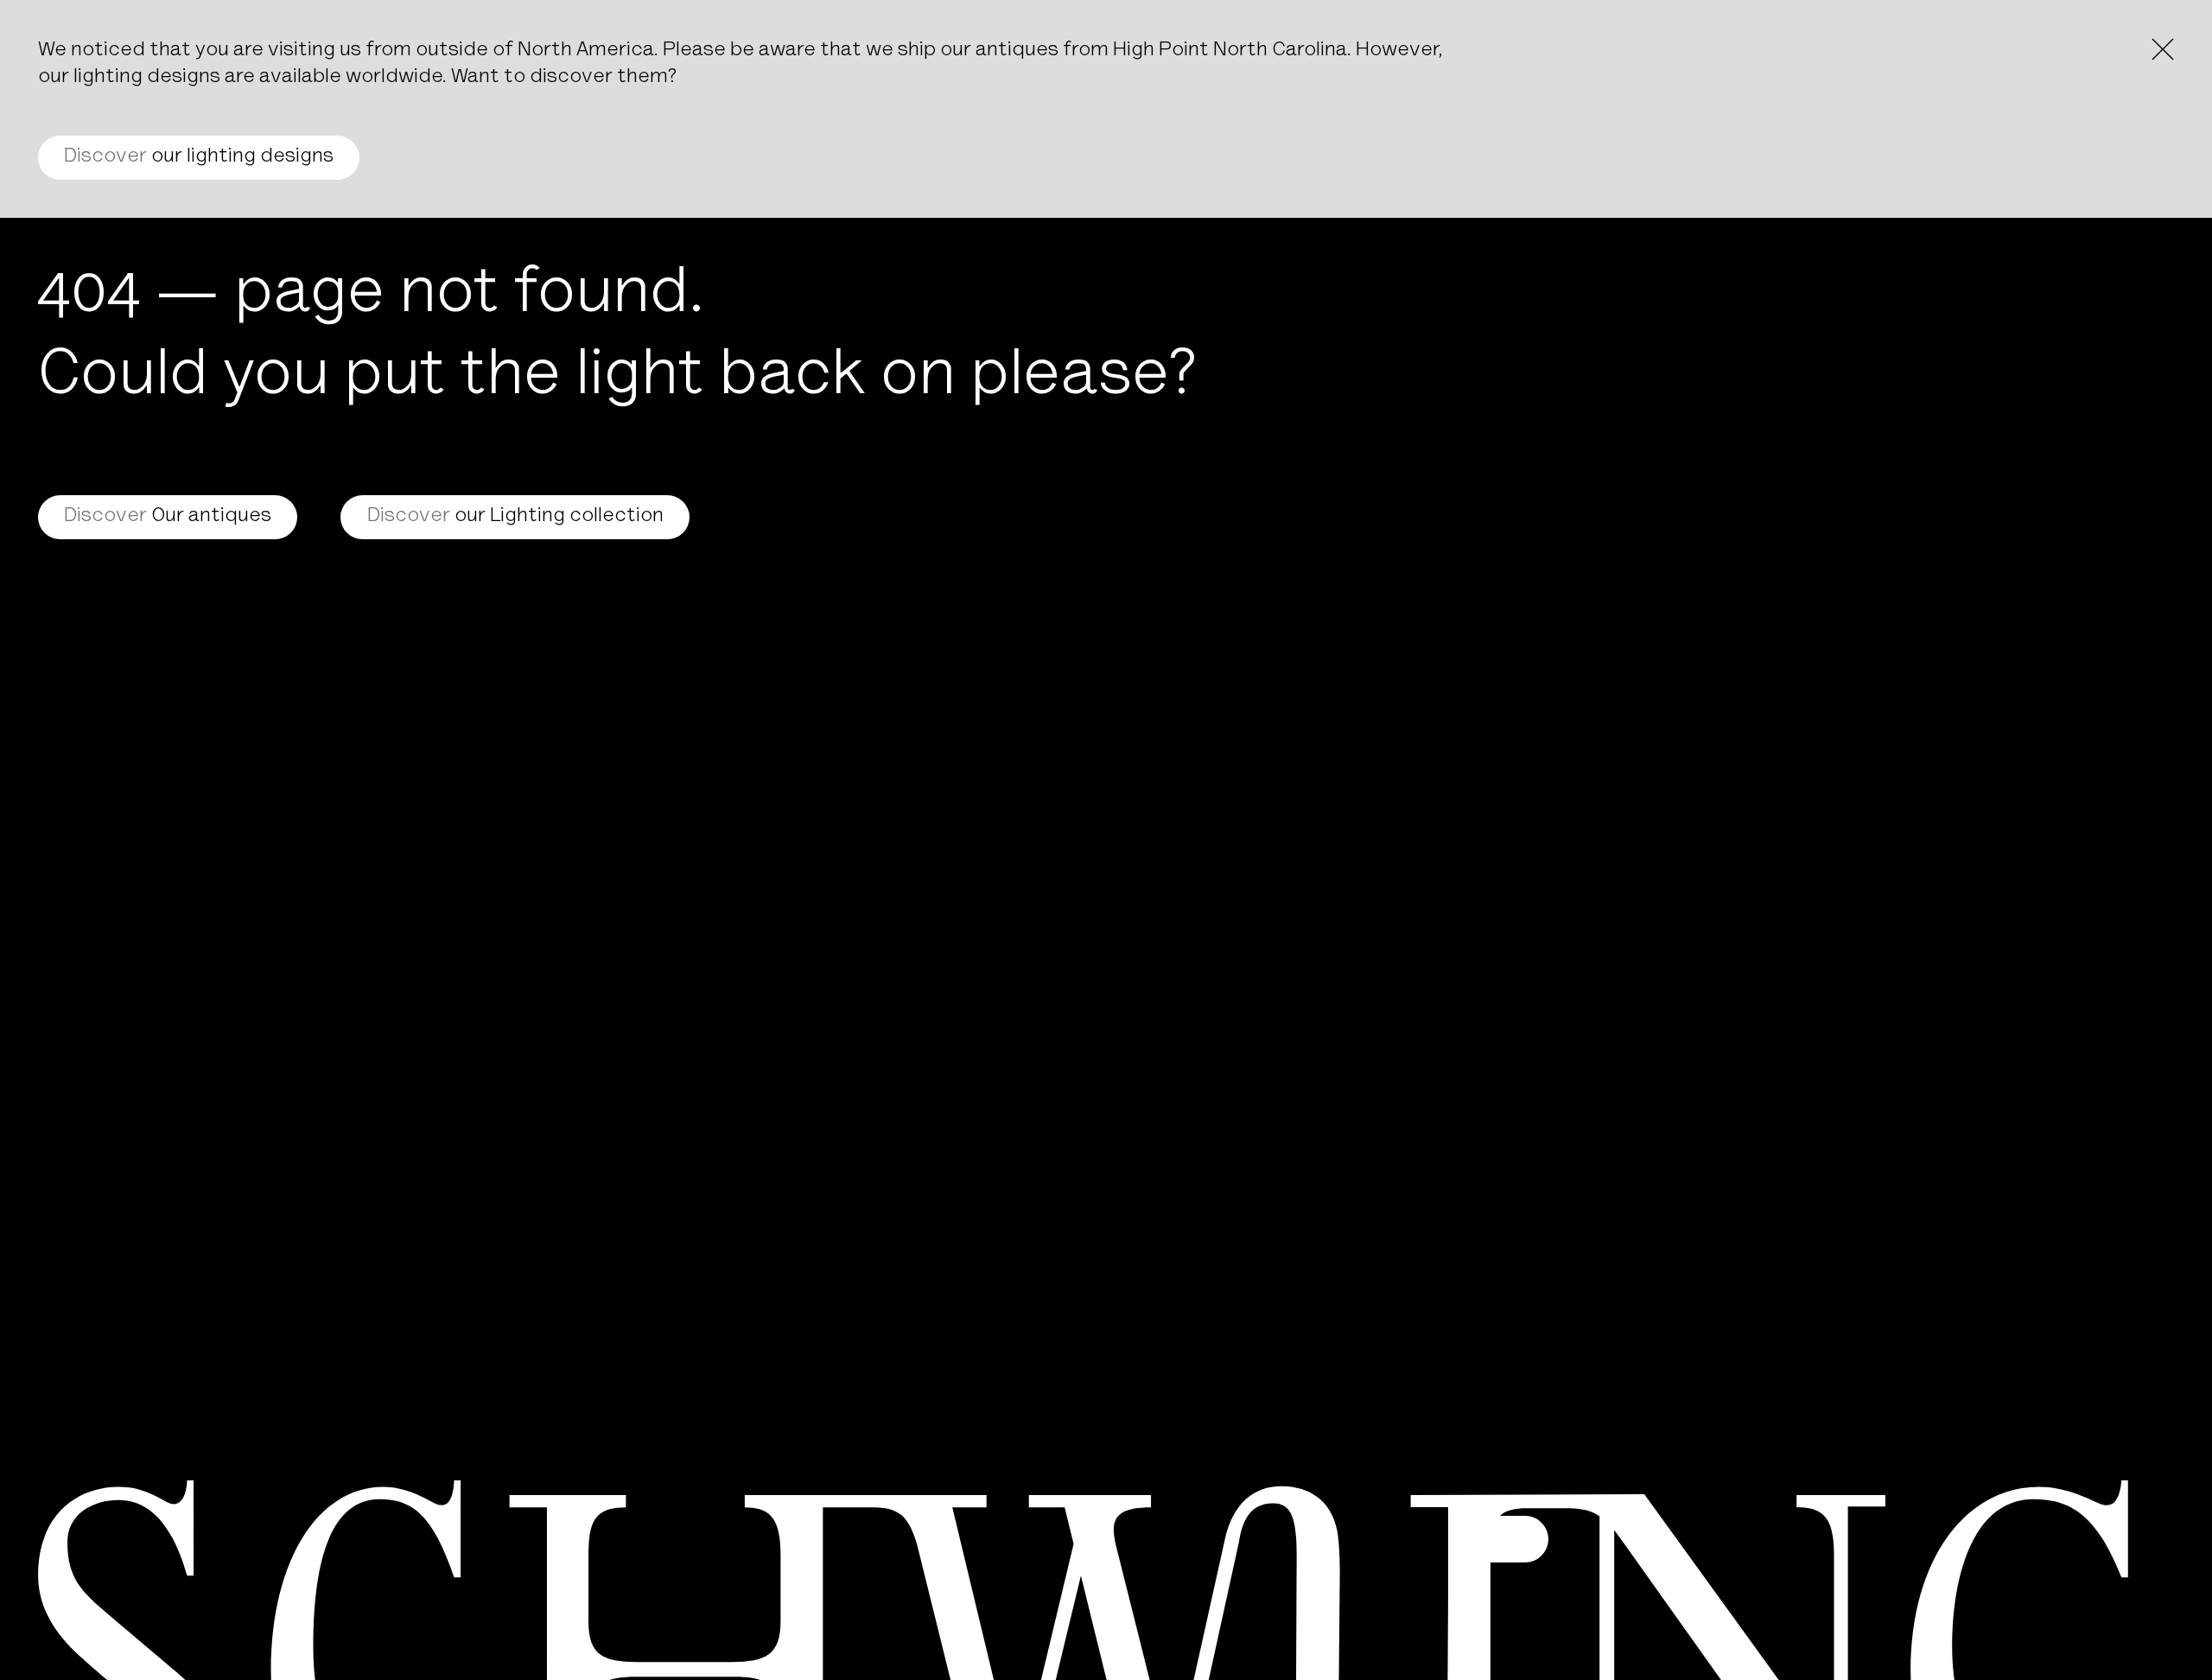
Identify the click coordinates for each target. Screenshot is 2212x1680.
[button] (1505, 1539)
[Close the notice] (2163, 49)
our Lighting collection (515, 517)
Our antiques (168, 517)
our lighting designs (199, 157)
